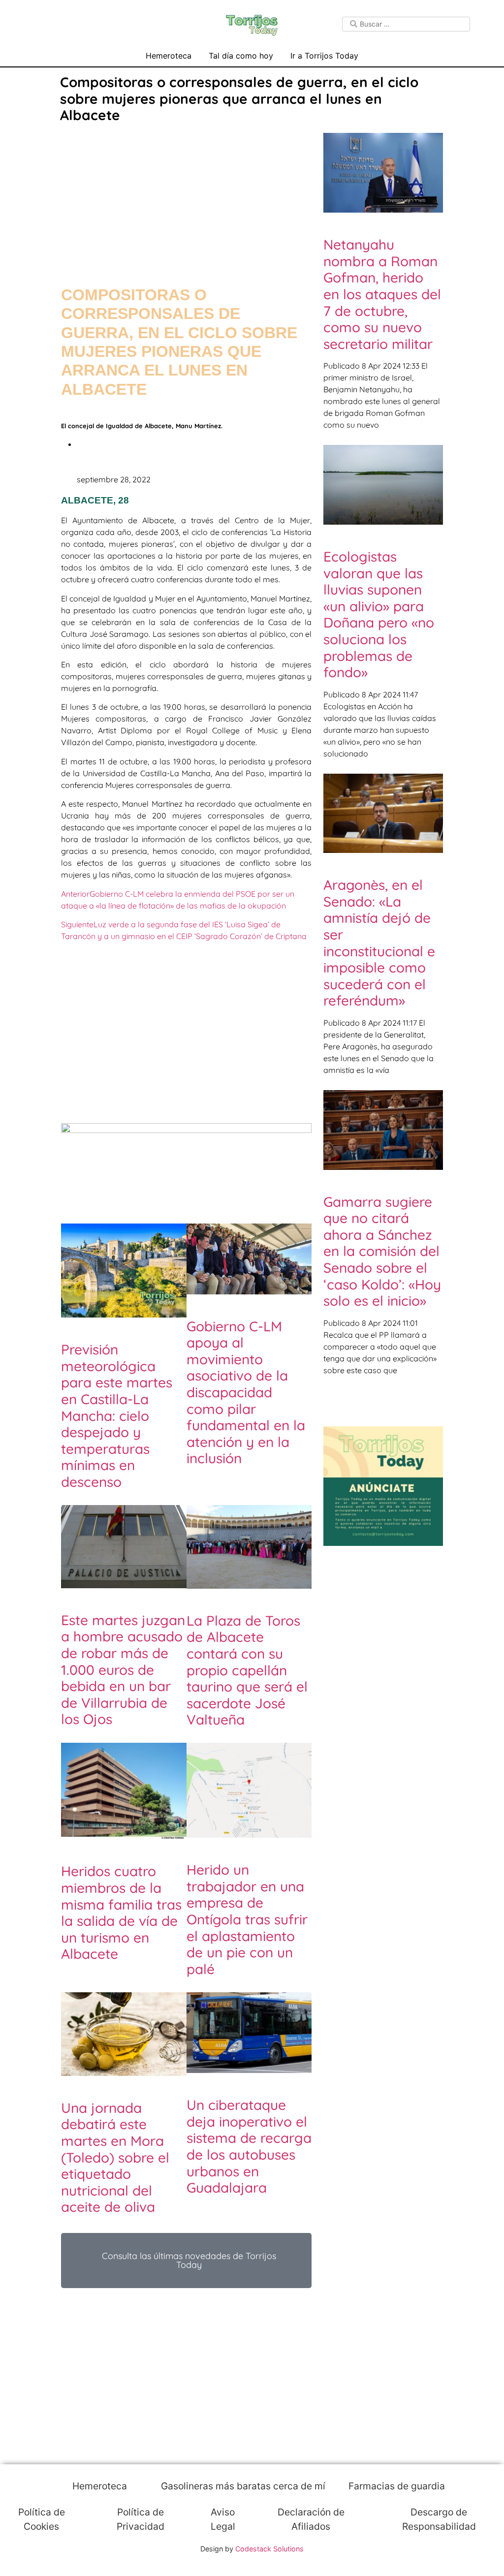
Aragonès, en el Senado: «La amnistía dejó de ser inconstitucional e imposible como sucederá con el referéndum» (379, 942)
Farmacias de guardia (395, 2486)
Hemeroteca (169, 56)
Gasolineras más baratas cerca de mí (242, 2486)
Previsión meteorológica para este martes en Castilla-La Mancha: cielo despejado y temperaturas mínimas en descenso (117, 1415)
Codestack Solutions (269, 2549)
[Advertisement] (186, 195)
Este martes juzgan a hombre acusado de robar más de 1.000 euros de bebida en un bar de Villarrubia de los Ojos (123, 1670)
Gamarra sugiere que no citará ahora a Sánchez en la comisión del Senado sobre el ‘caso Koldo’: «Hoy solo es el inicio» (382, 1251)
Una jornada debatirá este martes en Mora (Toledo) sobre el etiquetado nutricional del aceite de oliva (115, 2157)
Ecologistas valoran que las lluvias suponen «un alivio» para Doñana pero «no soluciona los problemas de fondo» (379, 614)
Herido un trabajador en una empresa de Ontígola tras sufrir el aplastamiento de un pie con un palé (247, 1919)
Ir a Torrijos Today (324, 56)
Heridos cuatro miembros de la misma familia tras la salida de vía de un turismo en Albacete (121, 1912)
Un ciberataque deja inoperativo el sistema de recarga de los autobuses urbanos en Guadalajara (249, 2146)
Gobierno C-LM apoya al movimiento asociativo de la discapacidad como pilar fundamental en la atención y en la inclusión (246, 1392)
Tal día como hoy (241, 56)
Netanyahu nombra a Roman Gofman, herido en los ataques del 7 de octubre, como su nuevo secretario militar (382, 294)
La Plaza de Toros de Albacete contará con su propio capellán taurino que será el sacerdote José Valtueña (247, 1670)
